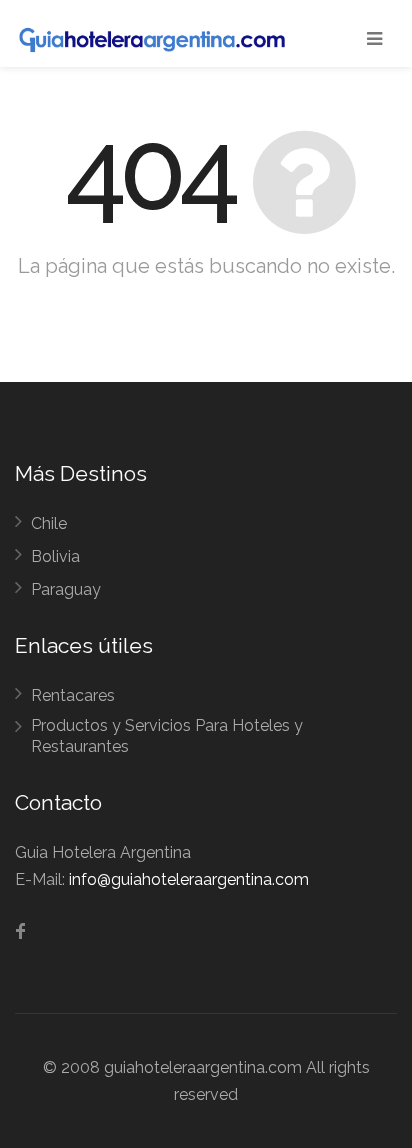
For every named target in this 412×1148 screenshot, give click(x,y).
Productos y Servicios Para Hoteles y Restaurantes (167, 736)
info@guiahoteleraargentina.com (189, 879)
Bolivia (55, 556)
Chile (49, 523)
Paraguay (66, 589)
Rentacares (73, 695)
